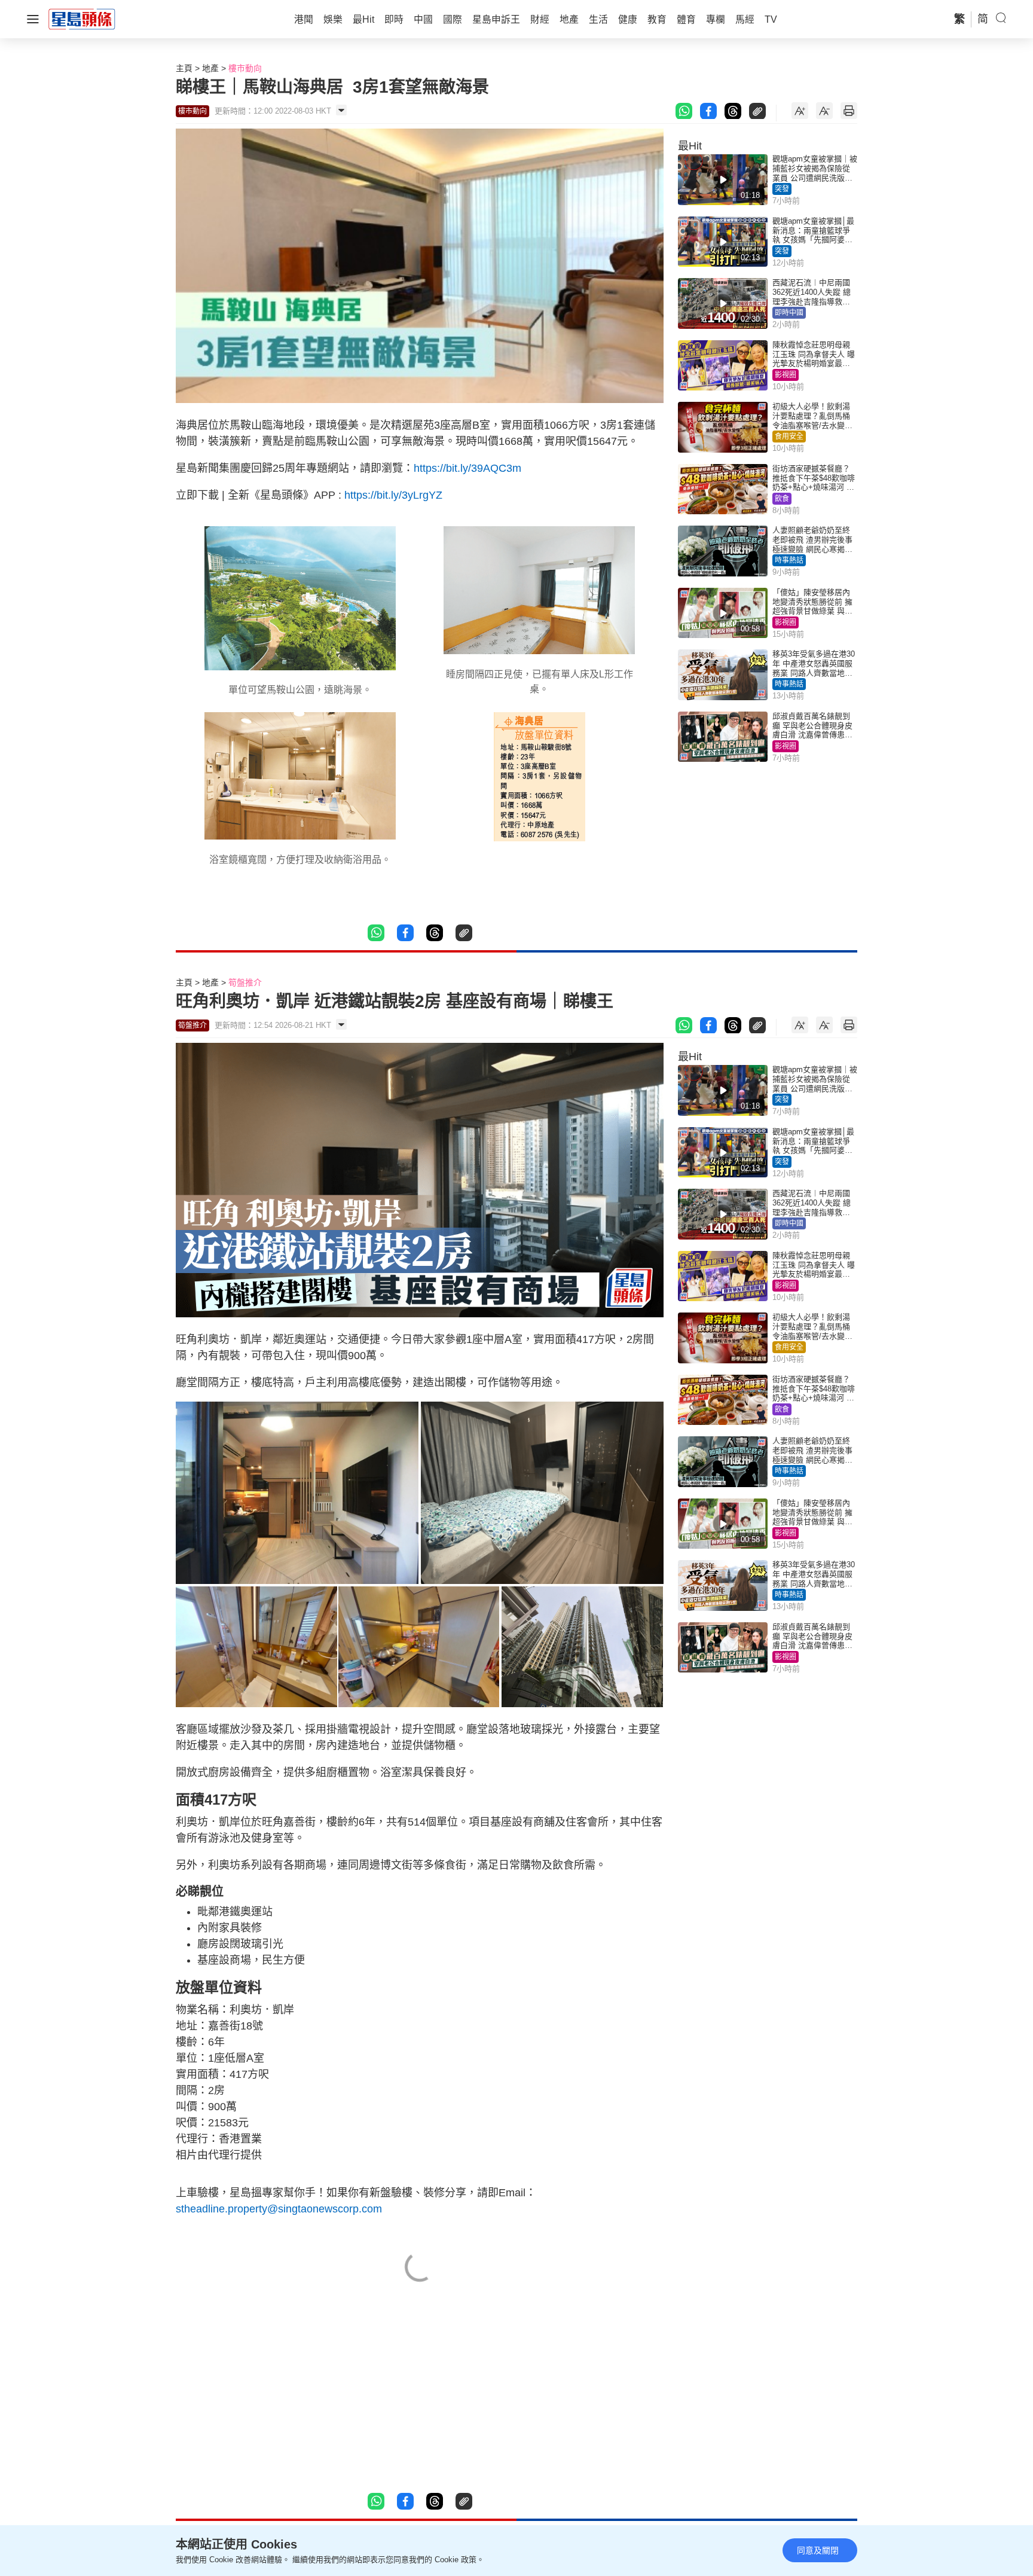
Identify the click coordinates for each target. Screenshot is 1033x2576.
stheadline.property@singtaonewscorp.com (279, 2209)
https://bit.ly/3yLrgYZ (393, 495)
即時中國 (789, 313)
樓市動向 (245, 68)
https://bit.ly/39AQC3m (467, 468)
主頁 (184, 68)
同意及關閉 (818, 2550)
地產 (210, 68)
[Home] (82, 19)
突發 (782, 189)
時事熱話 (789, 560)
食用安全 (789, 437)
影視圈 (786, 375)
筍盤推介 (245, 982)
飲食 (782, 499)
